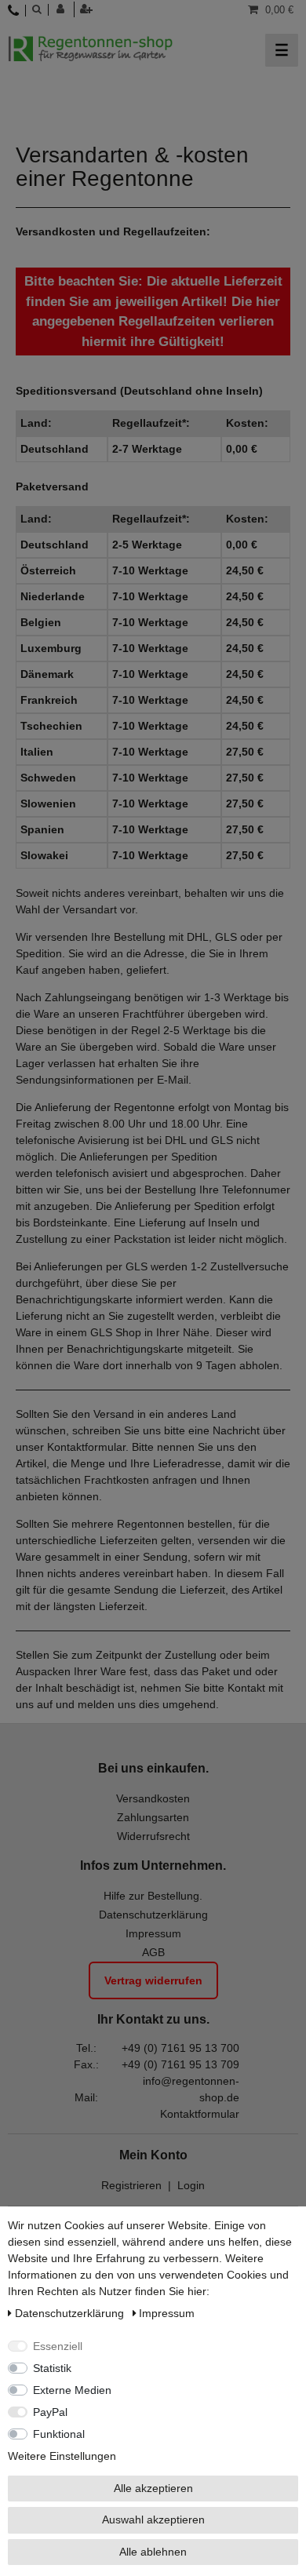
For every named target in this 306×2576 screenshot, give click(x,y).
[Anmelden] (66, 9)
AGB (153, 1952)
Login (191, 2185)
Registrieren (131, 2185)
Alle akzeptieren (153, 2488)
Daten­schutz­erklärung (71, 2313)
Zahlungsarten (153, 1817)
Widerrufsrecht (153, 1836)
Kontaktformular (200, 2114)
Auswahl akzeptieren (153, 2520)
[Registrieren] (88, 9)
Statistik (52, 2368)
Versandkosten (153, 1798)
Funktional (59, 2434)
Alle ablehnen (153, 2552)
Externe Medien (72, 2390)
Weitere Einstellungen (62, 2456)
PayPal (50, 2412)
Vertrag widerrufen (153, 1980)
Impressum (153, 1933)
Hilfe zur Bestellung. (153, 1896)
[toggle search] (36, 9)
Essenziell (58, 2346)
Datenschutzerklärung (153, 1915)
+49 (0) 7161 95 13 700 (180, 2048)
